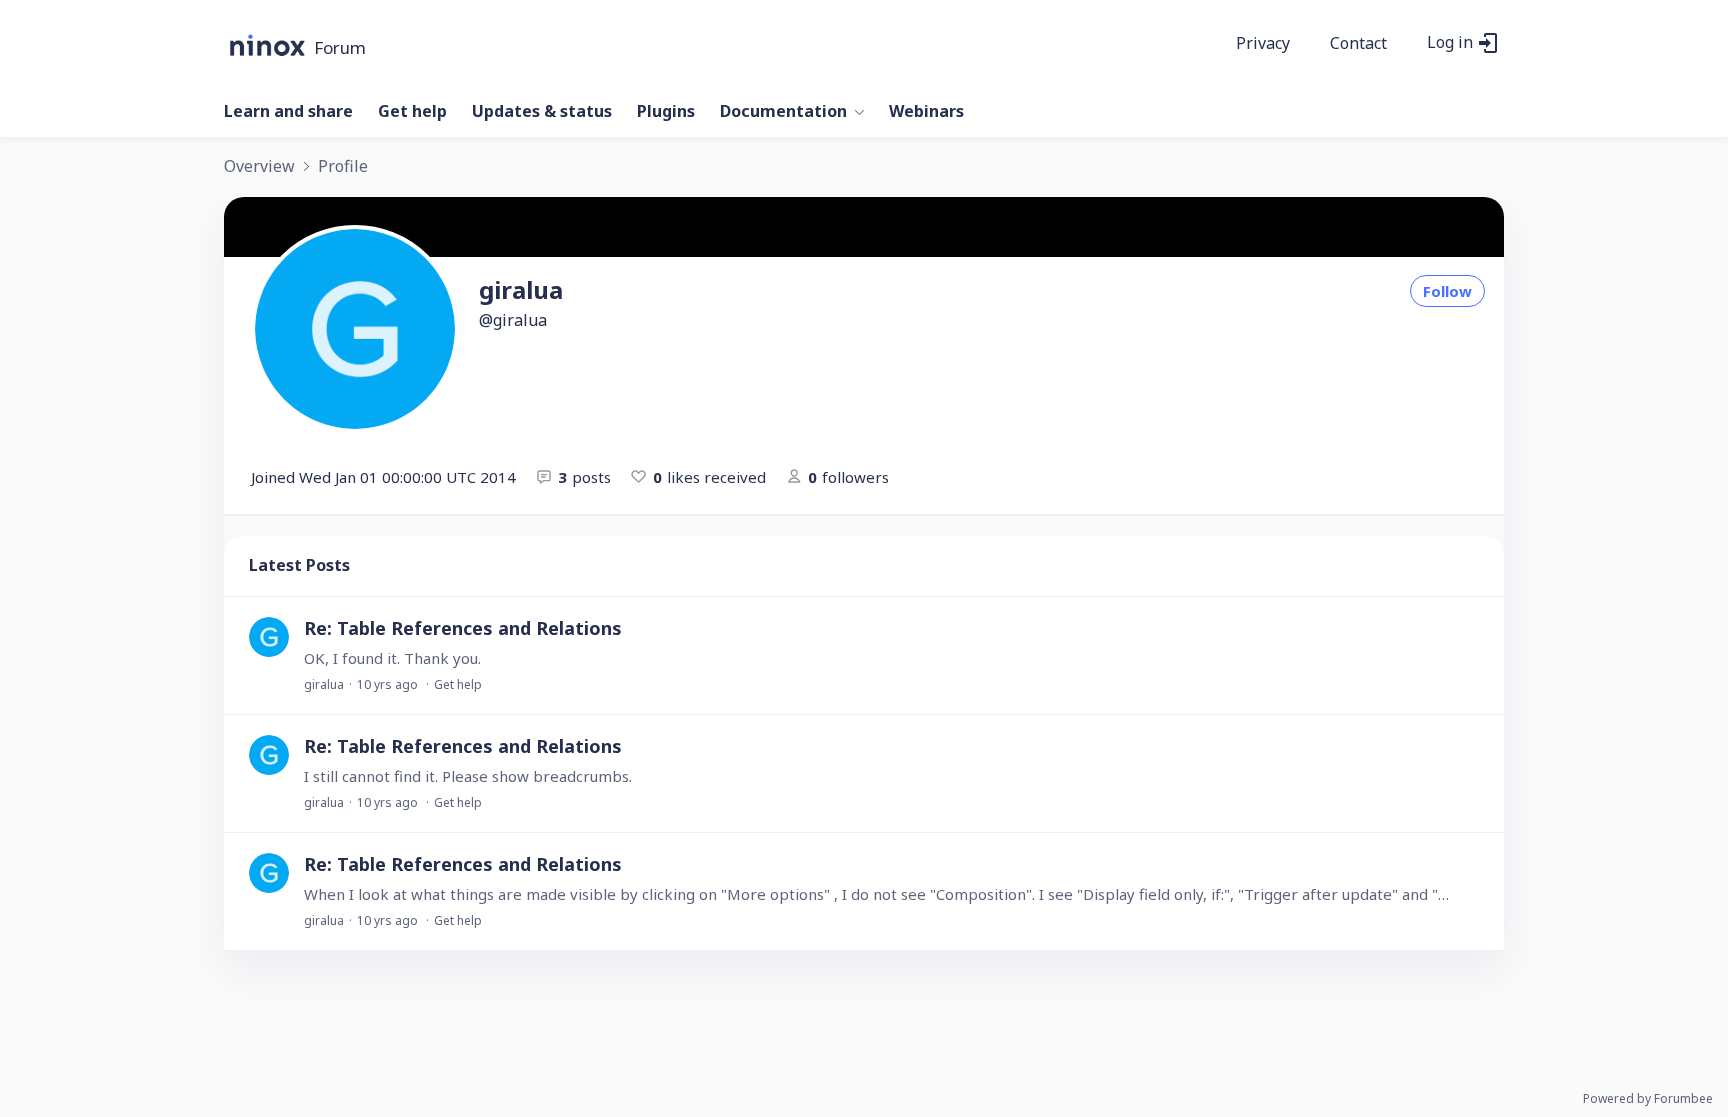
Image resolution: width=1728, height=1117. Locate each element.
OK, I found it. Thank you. (392, 658)
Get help (412, 112)
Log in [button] (1450, 43)
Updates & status (542, 112)
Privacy (1263, 44)
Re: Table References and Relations (463, 628)
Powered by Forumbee (1648, 1099)
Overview (259, 167)
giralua (324, 684)
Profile (343, 167)
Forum (340, 48)
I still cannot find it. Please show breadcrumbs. (468, 776)
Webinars (926, 112)
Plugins (666, 112)
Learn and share (288, 112)
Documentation (783, 112)
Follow (1447, 291)
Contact (1358, 44)
